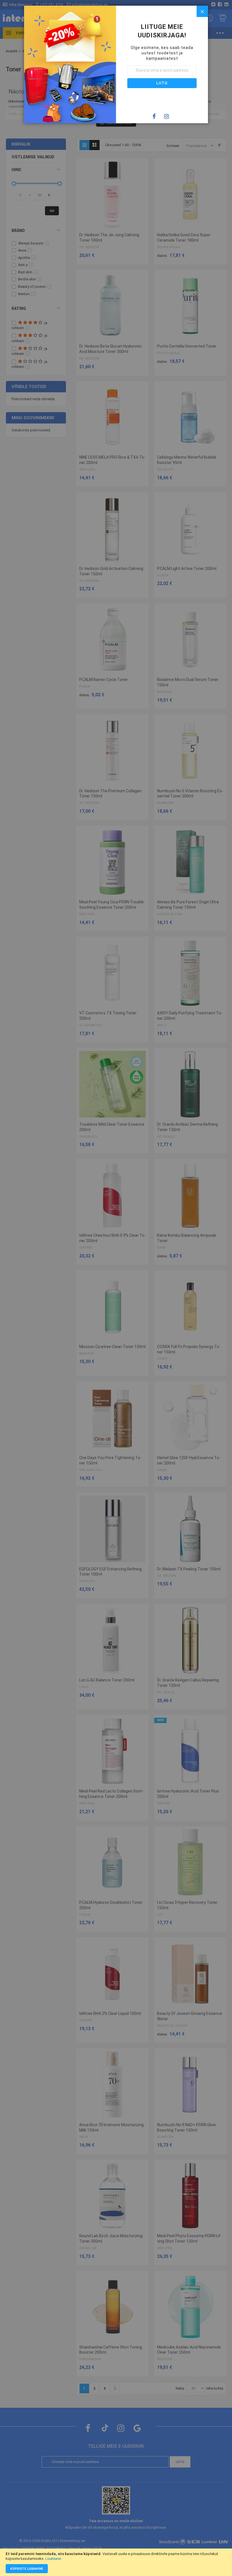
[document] (116, 2562)
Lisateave (53, 2559)
